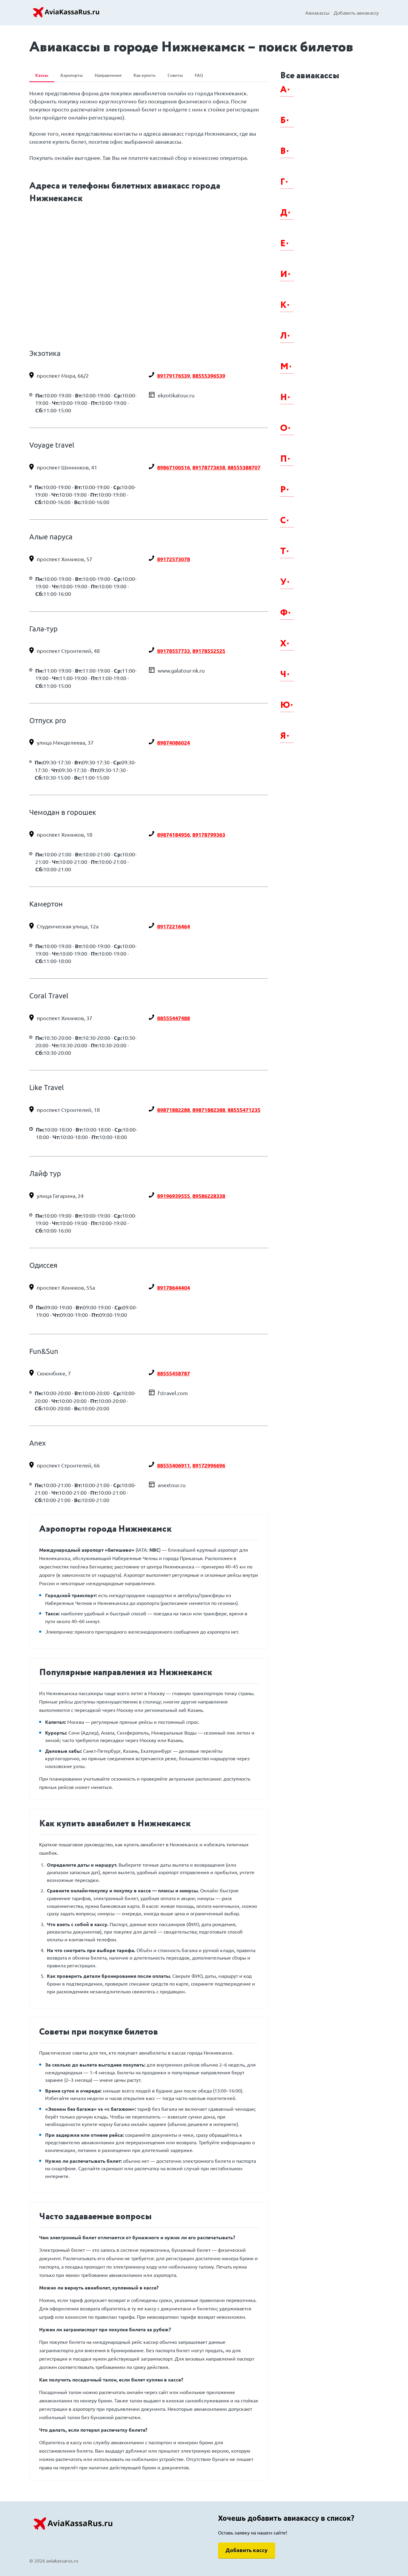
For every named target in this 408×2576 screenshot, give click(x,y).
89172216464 (174, 926)
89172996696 (209, 1465)
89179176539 (174, 376)
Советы (175, 75)
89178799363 (209, 835)
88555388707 (244, 467)
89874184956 (174, 835)
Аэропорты (72, 75)
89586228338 (209, 1196)
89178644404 (174, 1288)
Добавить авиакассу (356, 13)
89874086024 (174, 743)
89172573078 (174, 559)
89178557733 (174, 651)
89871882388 (209, 1110)
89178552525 (209, 651)
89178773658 (209, 467)
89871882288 (174, 1110)
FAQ (199, 75)
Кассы (42, 75)
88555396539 (209, 376)
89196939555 (174, 1196)
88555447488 (174, 1018)
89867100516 (174, 467)
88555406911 (174, 1465)
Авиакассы (317, 13)
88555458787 (174, 1373)
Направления (108, 75)
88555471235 (244, 1110)
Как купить (145, 75)
